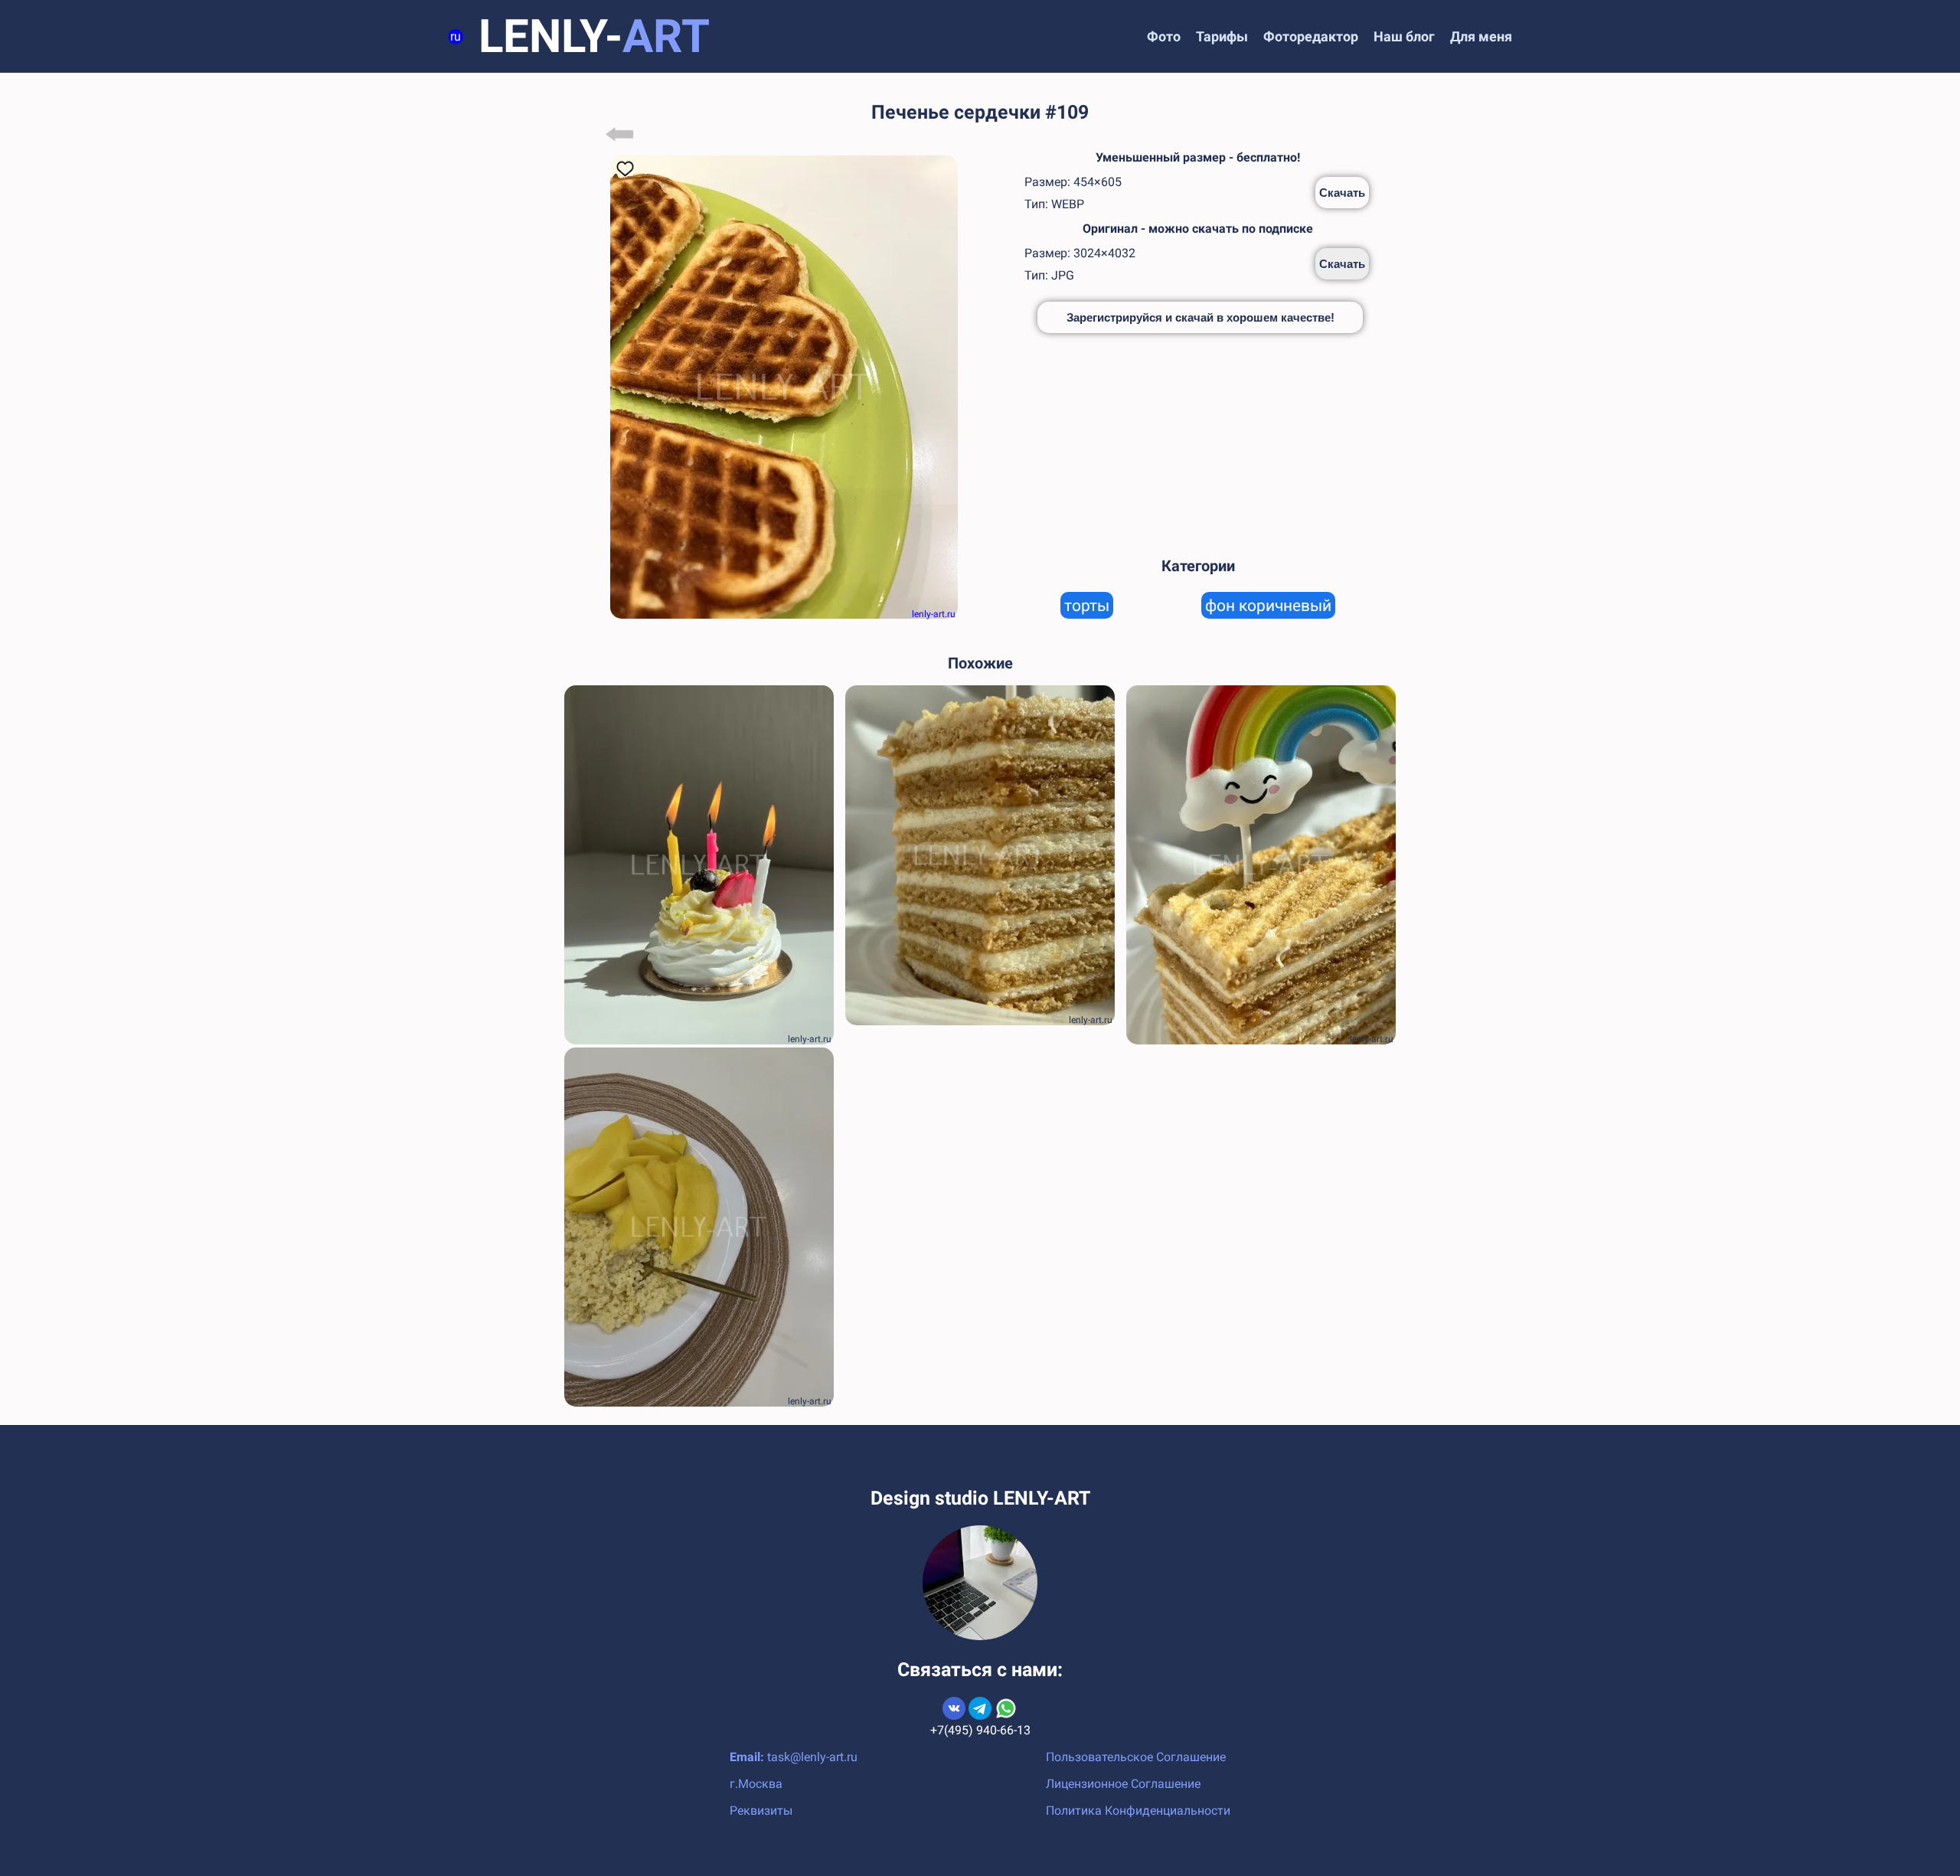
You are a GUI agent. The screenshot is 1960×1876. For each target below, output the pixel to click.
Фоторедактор (1311, 36)
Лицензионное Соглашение (1123, 1784)
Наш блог (1404, 36)
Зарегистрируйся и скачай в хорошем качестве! (1200, 317)
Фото (1164, 36)
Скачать (1342, 193)
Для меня (1481, 36)
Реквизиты (761, 1811)
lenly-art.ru (934, 614)
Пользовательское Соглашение (1136, 1757)
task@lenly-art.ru (812, 1757)
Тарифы (1222, 36)
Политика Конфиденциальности (1138, 1811)
